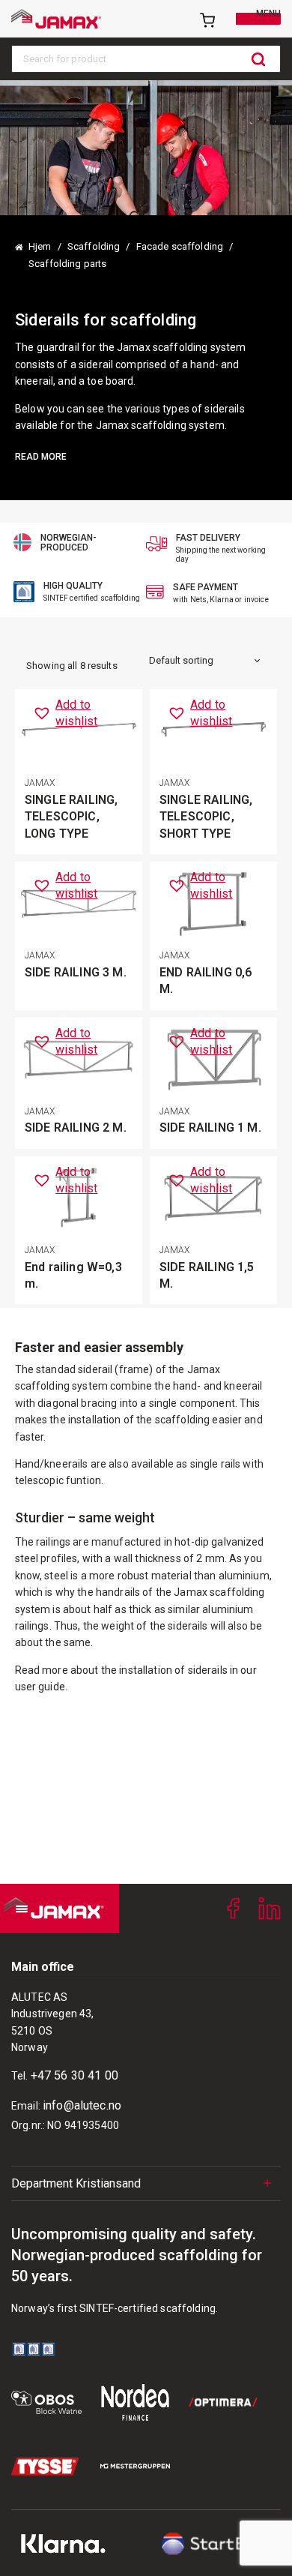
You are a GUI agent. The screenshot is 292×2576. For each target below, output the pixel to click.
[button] (82, 714)
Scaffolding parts (67, 264)
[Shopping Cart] (206, 19)
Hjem (40, 246)
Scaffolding (94, 246)
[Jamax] (56, 19)
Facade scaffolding (180, 246)
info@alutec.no (82, 2105)
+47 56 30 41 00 (74, 2075)
